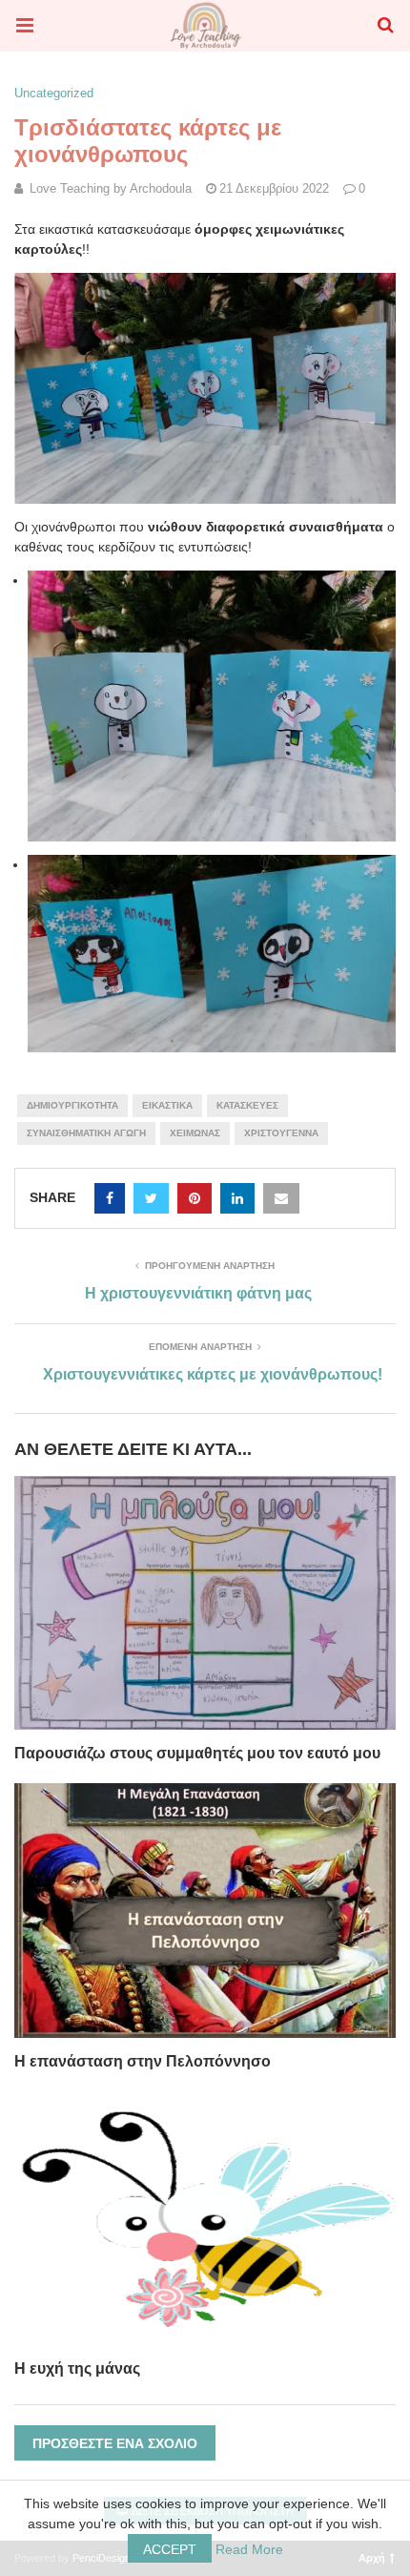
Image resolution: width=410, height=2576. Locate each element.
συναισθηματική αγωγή (86, 1133)
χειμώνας (195, 1133)
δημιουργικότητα (72, 1105)
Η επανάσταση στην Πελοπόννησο (143, 2061)
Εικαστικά (167, 1105)
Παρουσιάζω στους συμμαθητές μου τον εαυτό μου (197, 1753)
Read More (249, 2549)
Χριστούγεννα (281, 1133)
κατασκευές (247, 1105)
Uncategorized (54, 93)
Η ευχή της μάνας (77, 2368)
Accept (170, 2549)
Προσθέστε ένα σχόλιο (115, 2443)
